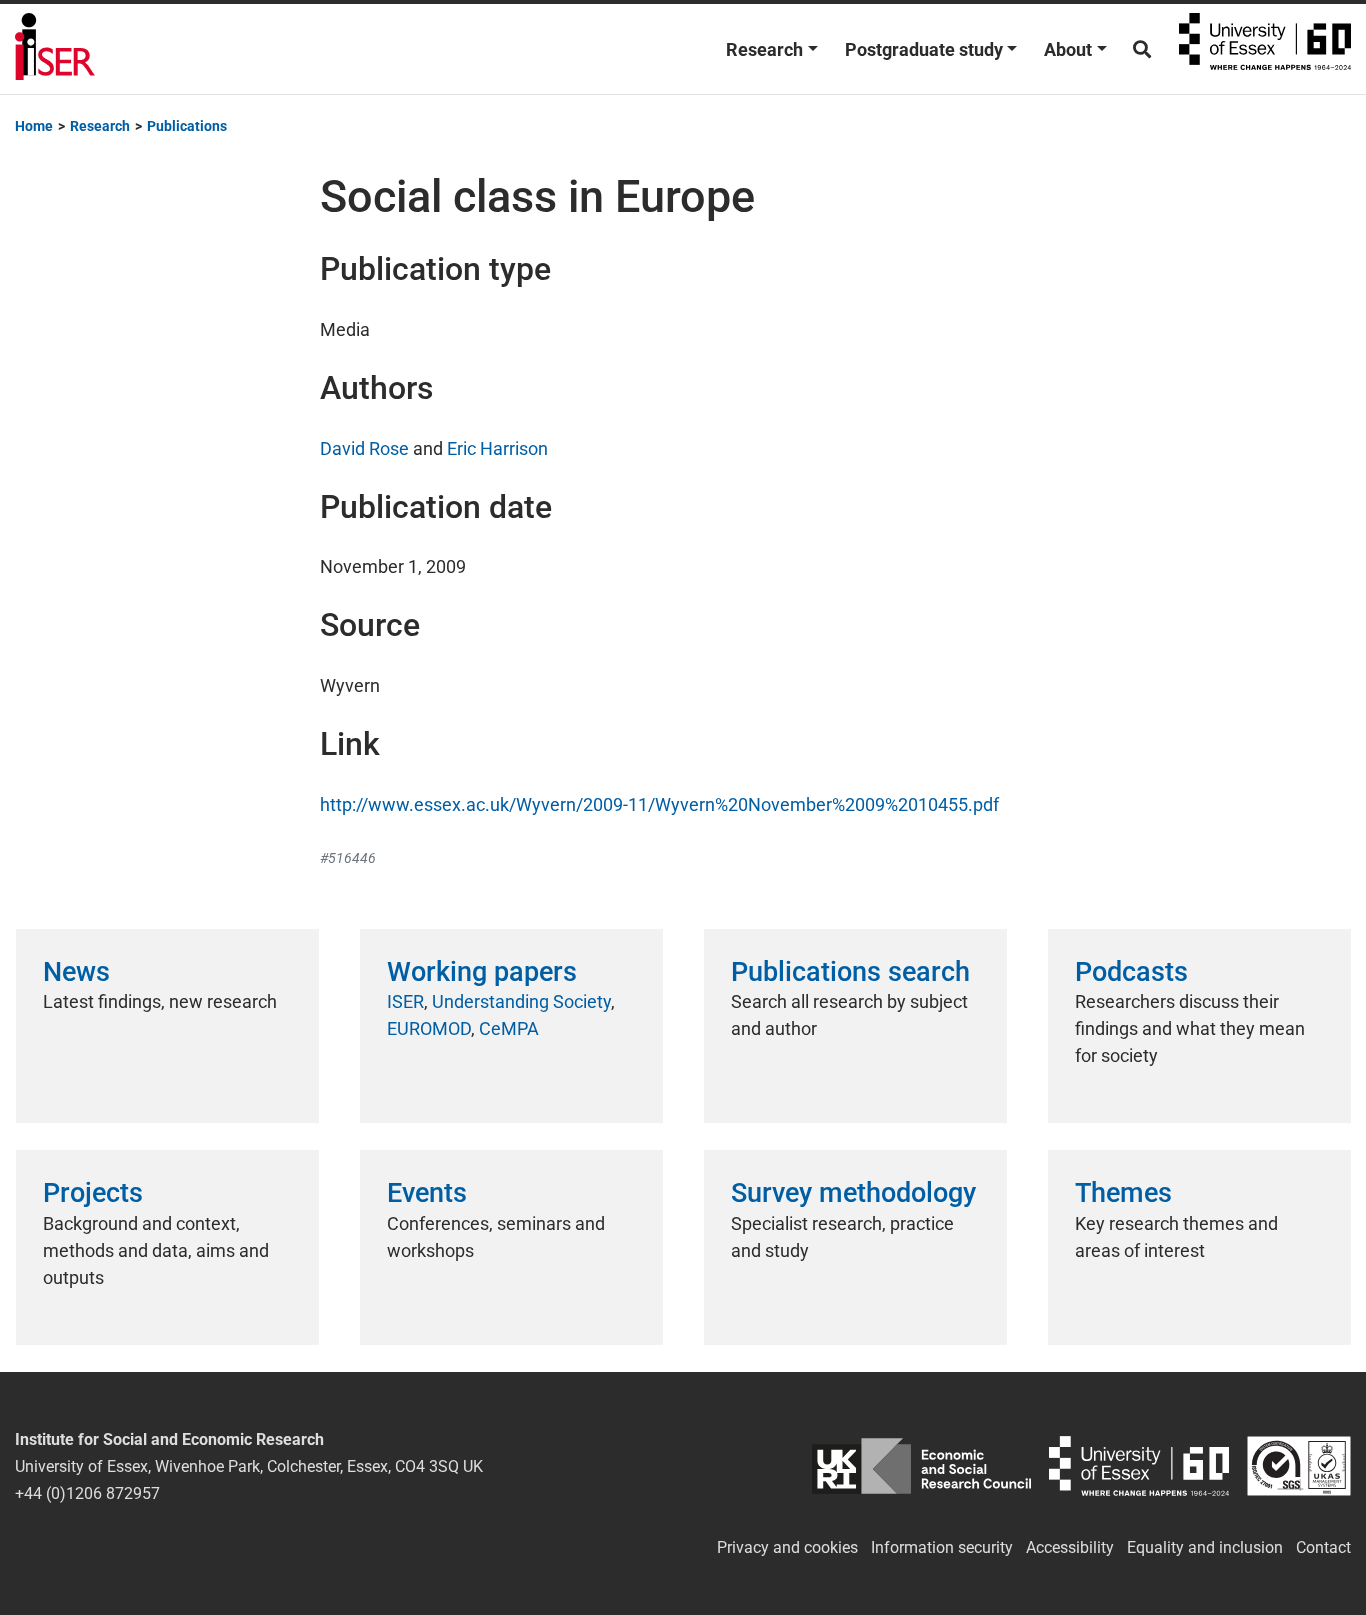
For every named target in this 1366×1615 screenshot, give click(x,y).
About (1068, 49)
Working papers (482, 972)
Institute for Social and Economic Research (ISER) (55, 49)
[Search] (1142, 49)
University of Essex (1265, 49)
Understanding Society (521, 1001)
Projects (93, 1193)
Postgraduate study (924, 49)
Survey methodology (853, 1193)
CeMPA (509, 1028)
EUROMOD (429, 1028)
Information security (942, 1547)
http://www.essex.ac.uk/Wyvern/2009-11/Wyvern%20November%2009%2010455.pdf (659, 804)
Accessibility (1070, 1547)
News (76, 972)
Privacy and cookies (787, 1547)
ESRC (921, 1466)
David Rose (364, 448)
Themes (1123, 1193)
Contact (1323, 1547)
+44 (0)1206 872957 (87, 1493)
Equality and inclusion (1205, 1547)
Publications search (850, 972)
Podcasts (1131, 972)
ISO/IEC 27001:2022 (1299, 1466)
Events (427, 1193)
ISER (405, 1001)
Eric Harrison (497, 448)
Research (764, 49)
